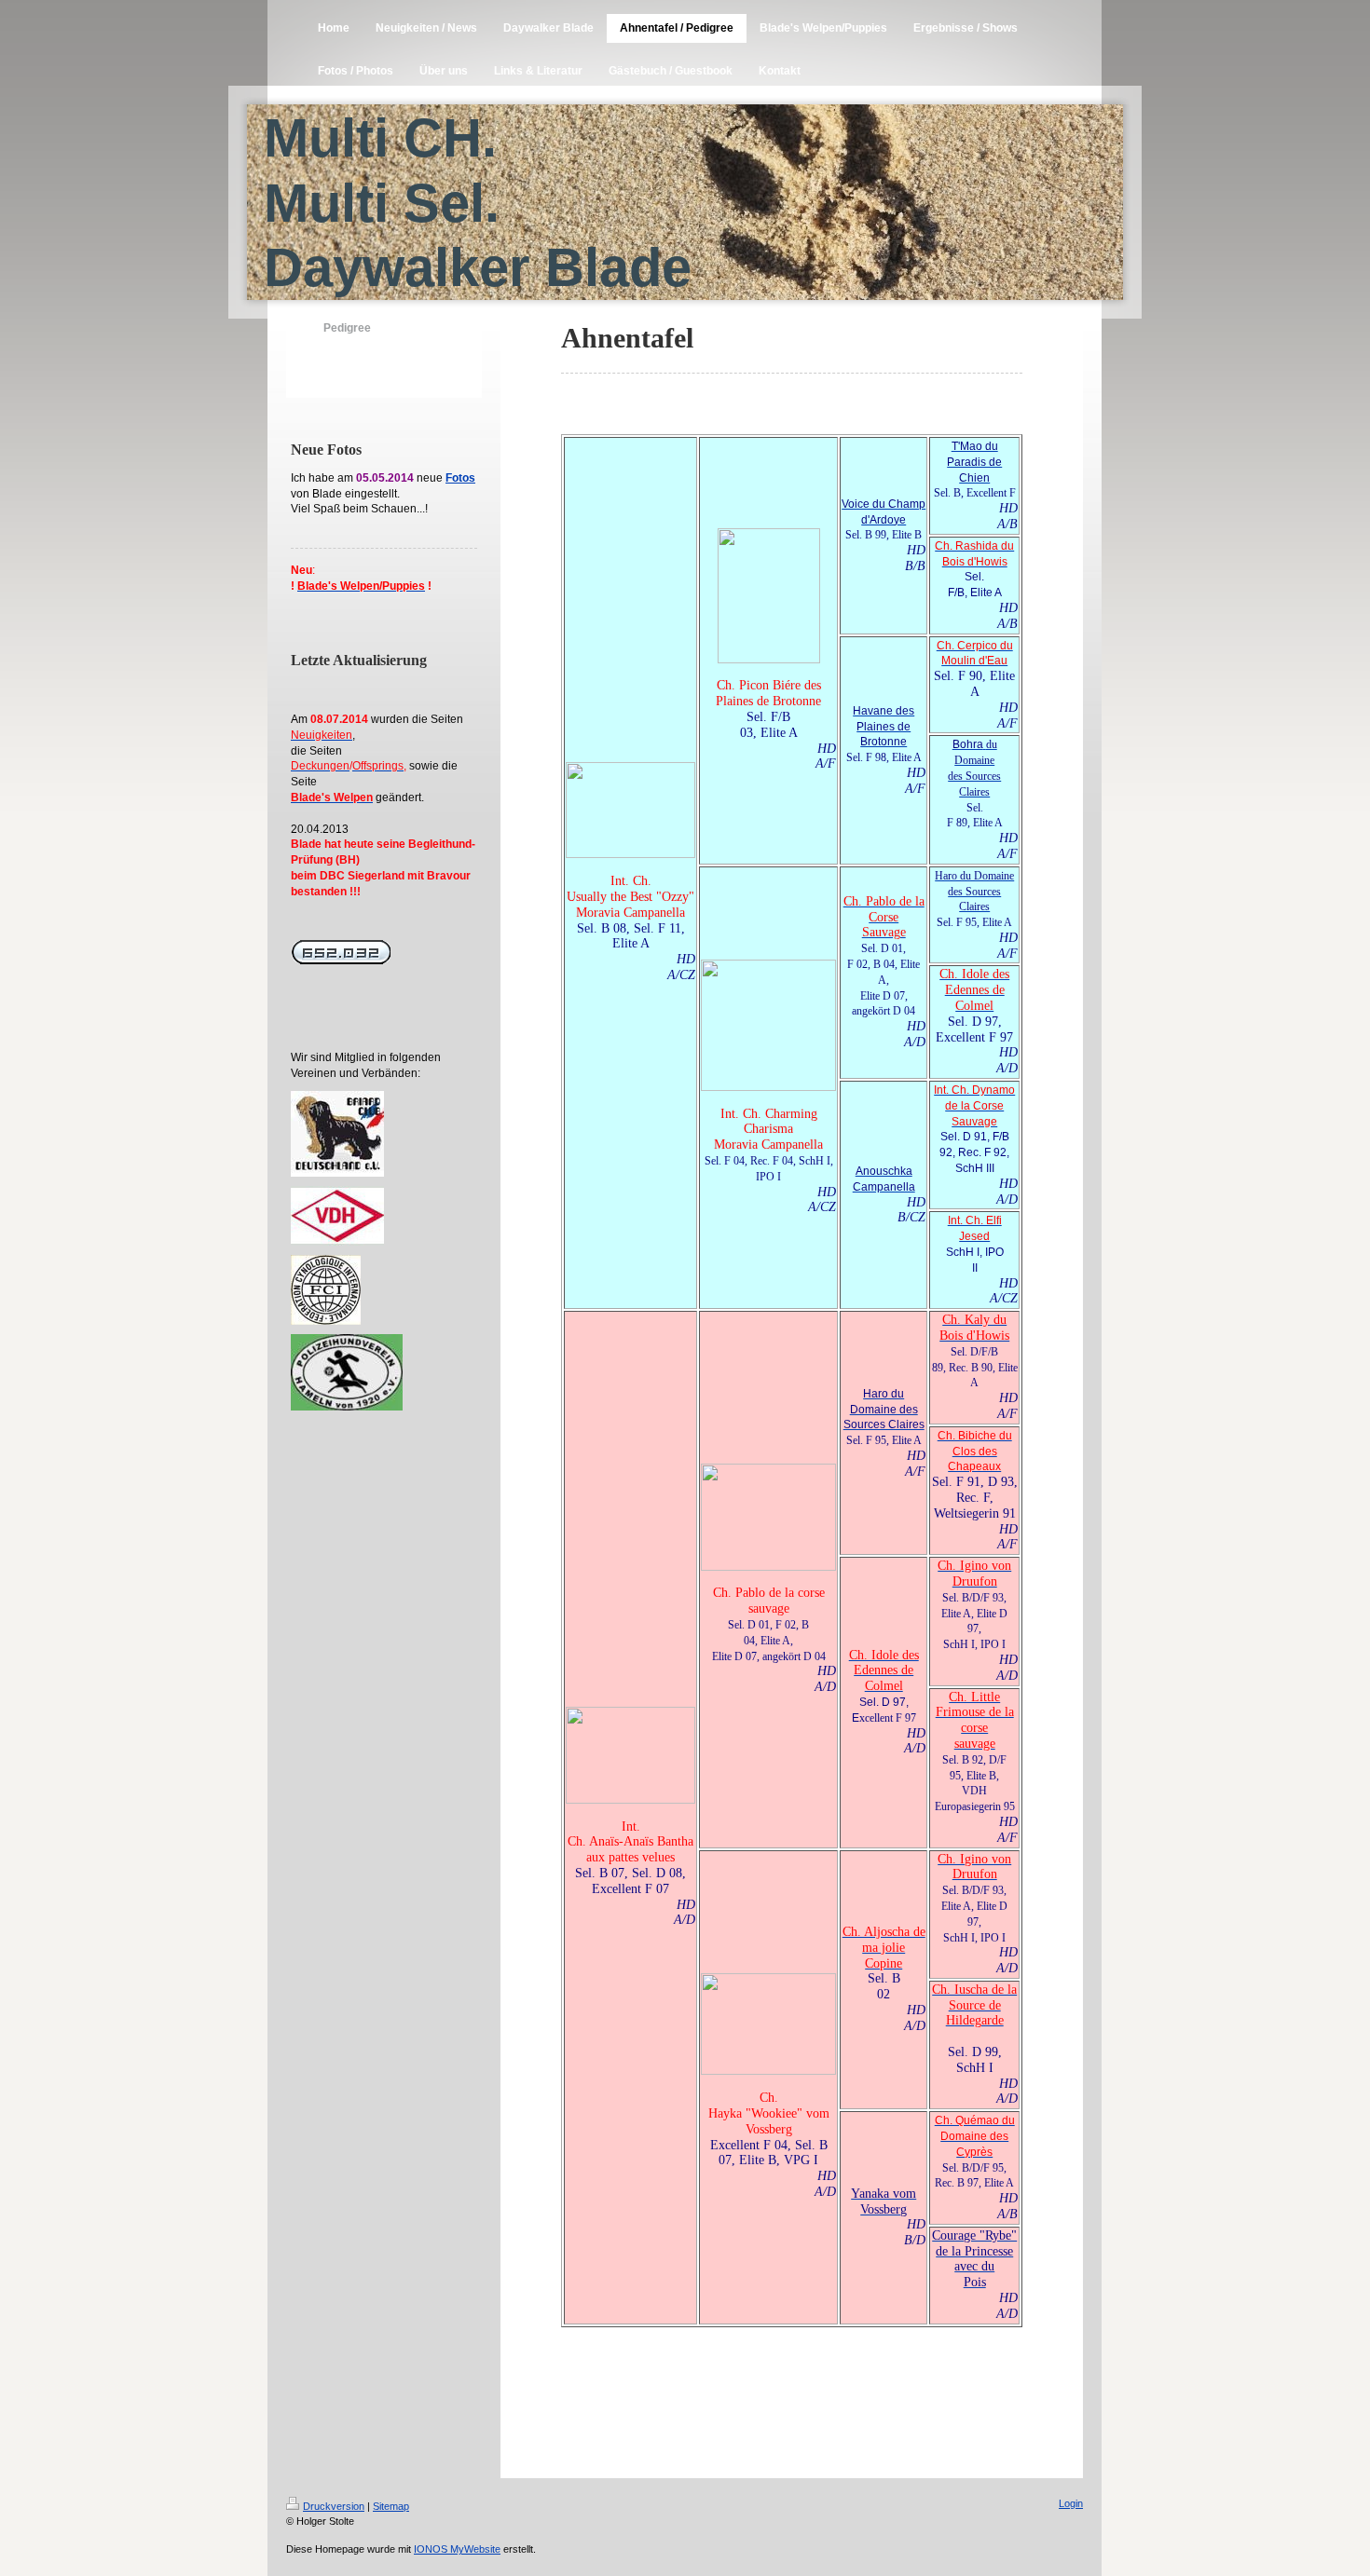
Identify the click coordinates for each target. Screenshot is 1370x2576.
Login (1071, 2503)
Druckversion (334, 2506)
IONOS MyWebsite (457, 2549)
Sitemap (391, 2506)
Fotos (460, 478)
